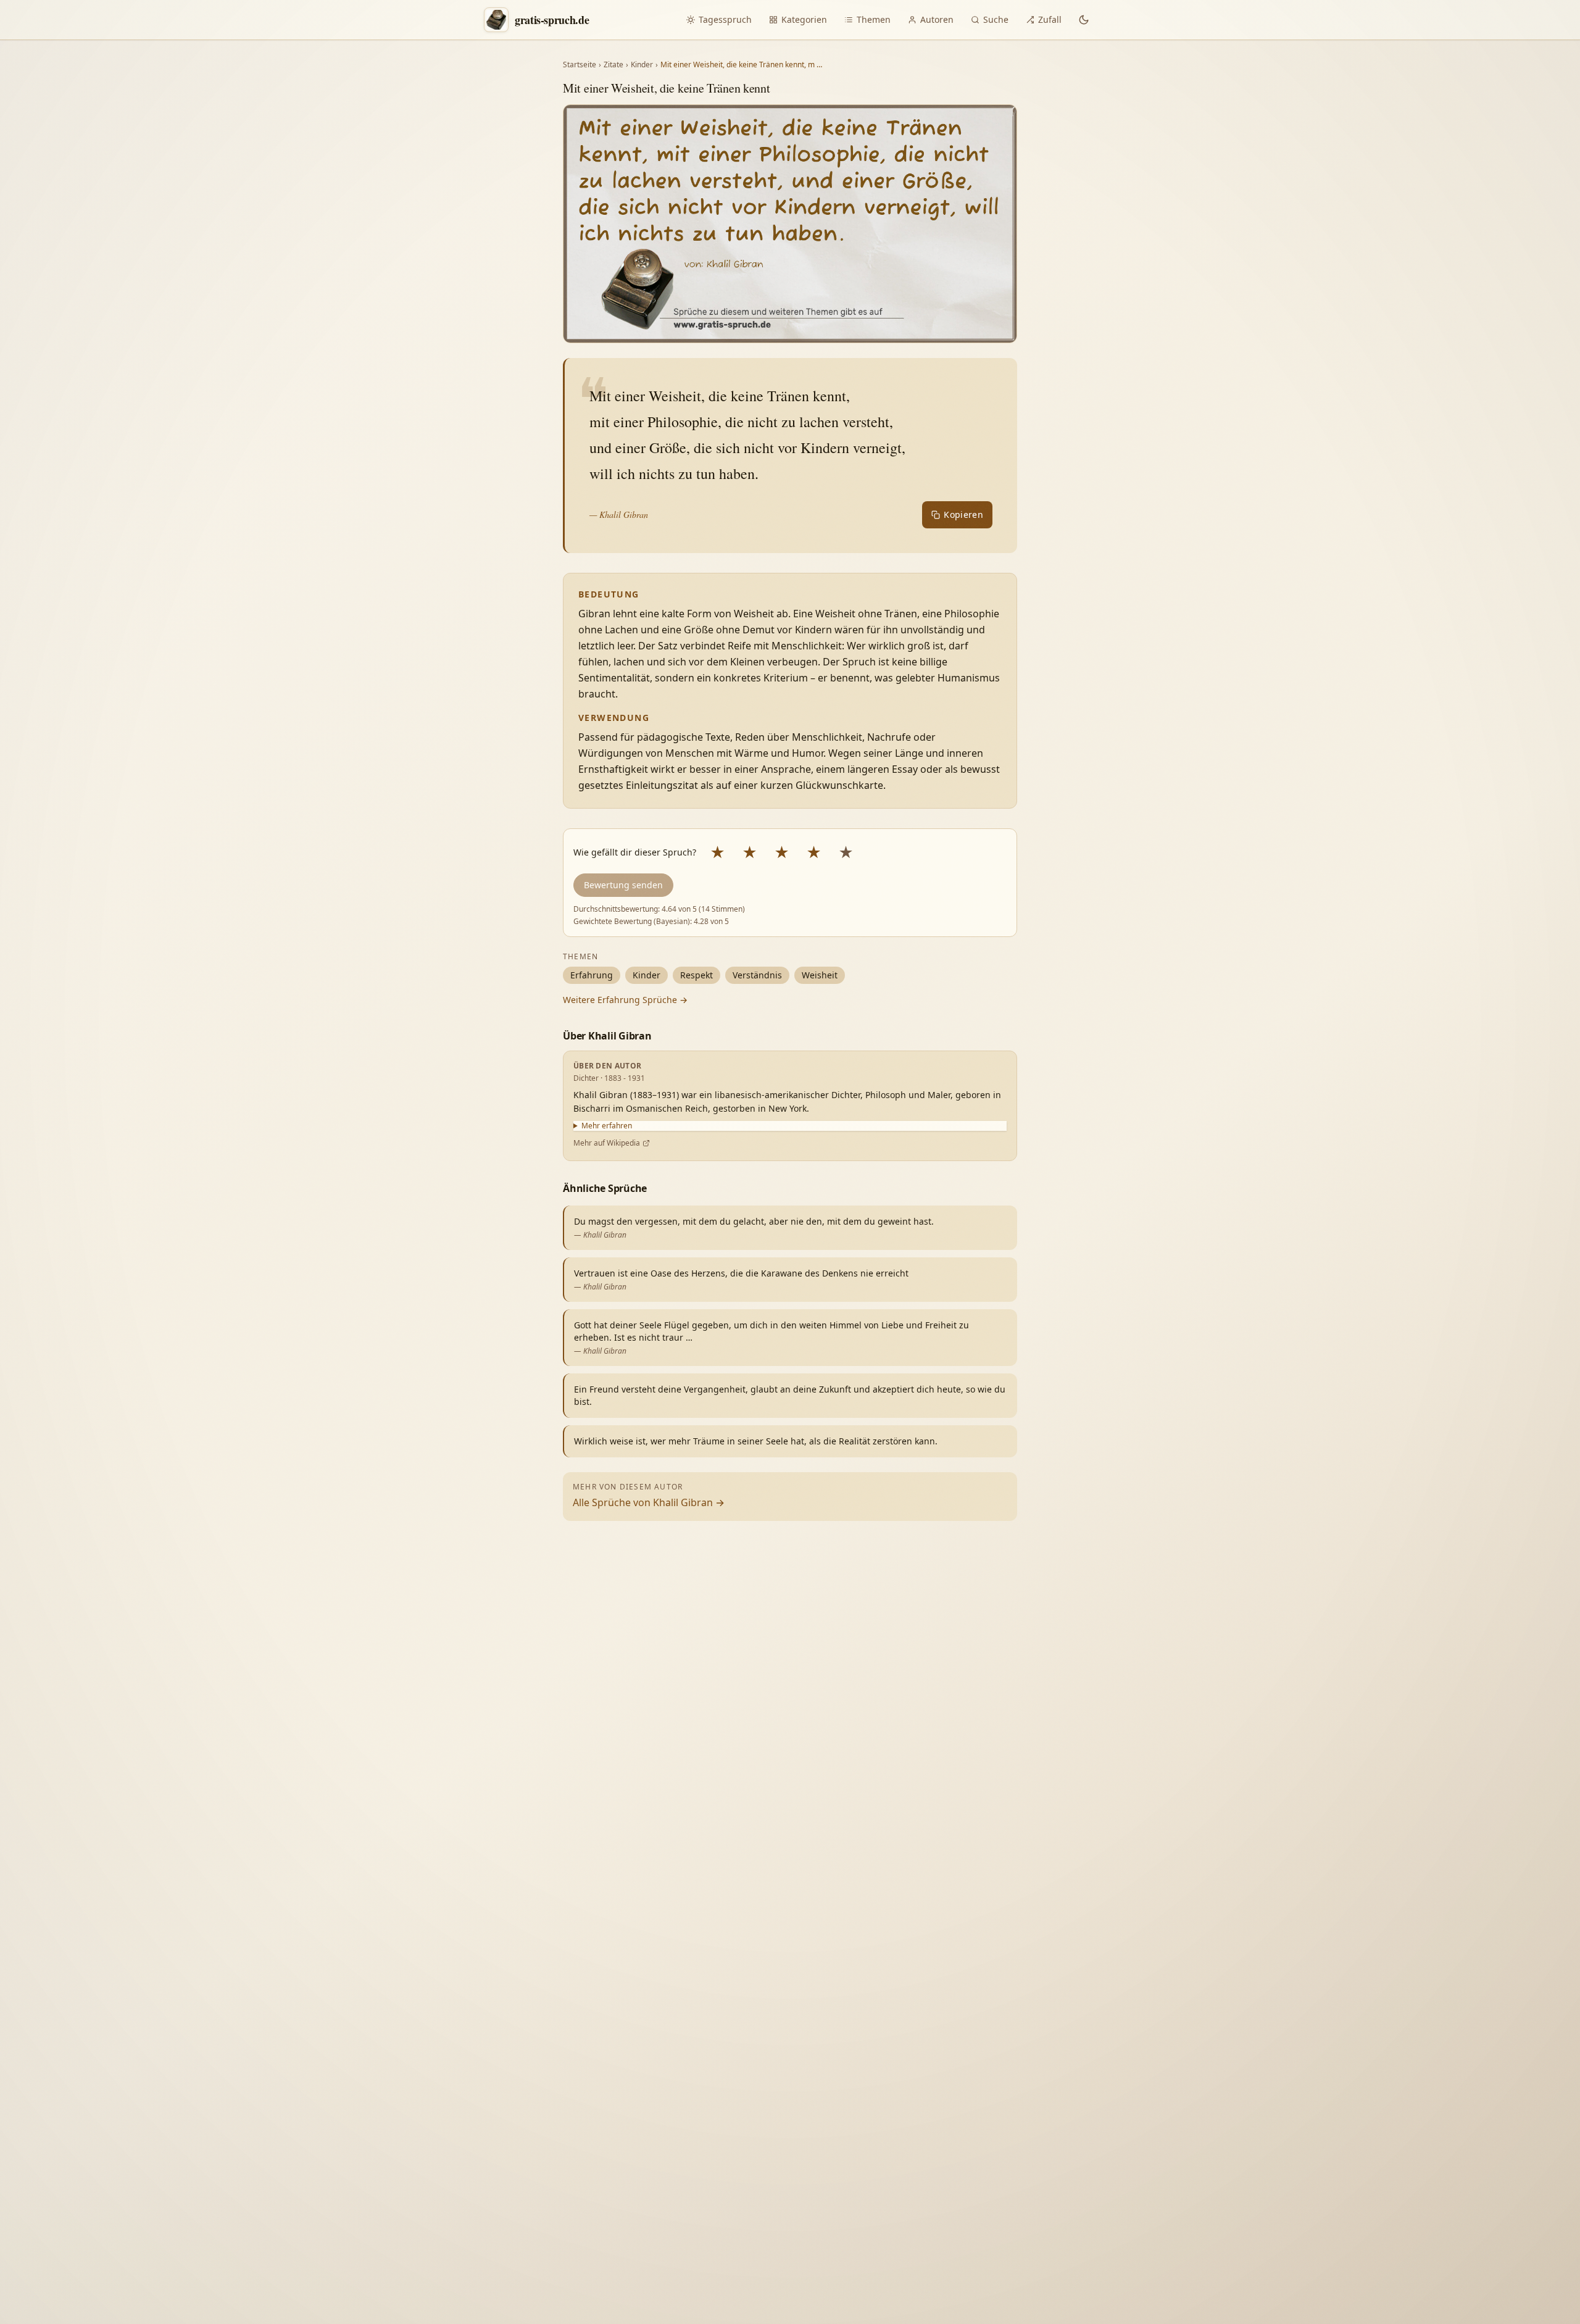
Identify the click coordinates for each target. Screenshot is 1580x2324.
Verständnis (757, 975)
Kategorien (804, 19)
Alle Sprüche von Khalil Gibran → (649, 1502)
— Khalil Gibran (619, 514)
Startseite (580, 65)
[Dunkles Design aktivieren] (1084, 20)
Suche (996, 19)
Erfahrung (592, 975)
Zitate (613, 65)
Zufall (1050, 19)
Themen (874, 19)
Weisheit (820, 975)
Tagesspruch (725, 19)
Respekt (696, 975)
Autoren (937, 19)
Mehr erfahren (607, 1126)
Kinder (642, 65)
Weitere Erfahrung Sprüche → (625, 1000)
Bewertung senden (623, 885)
